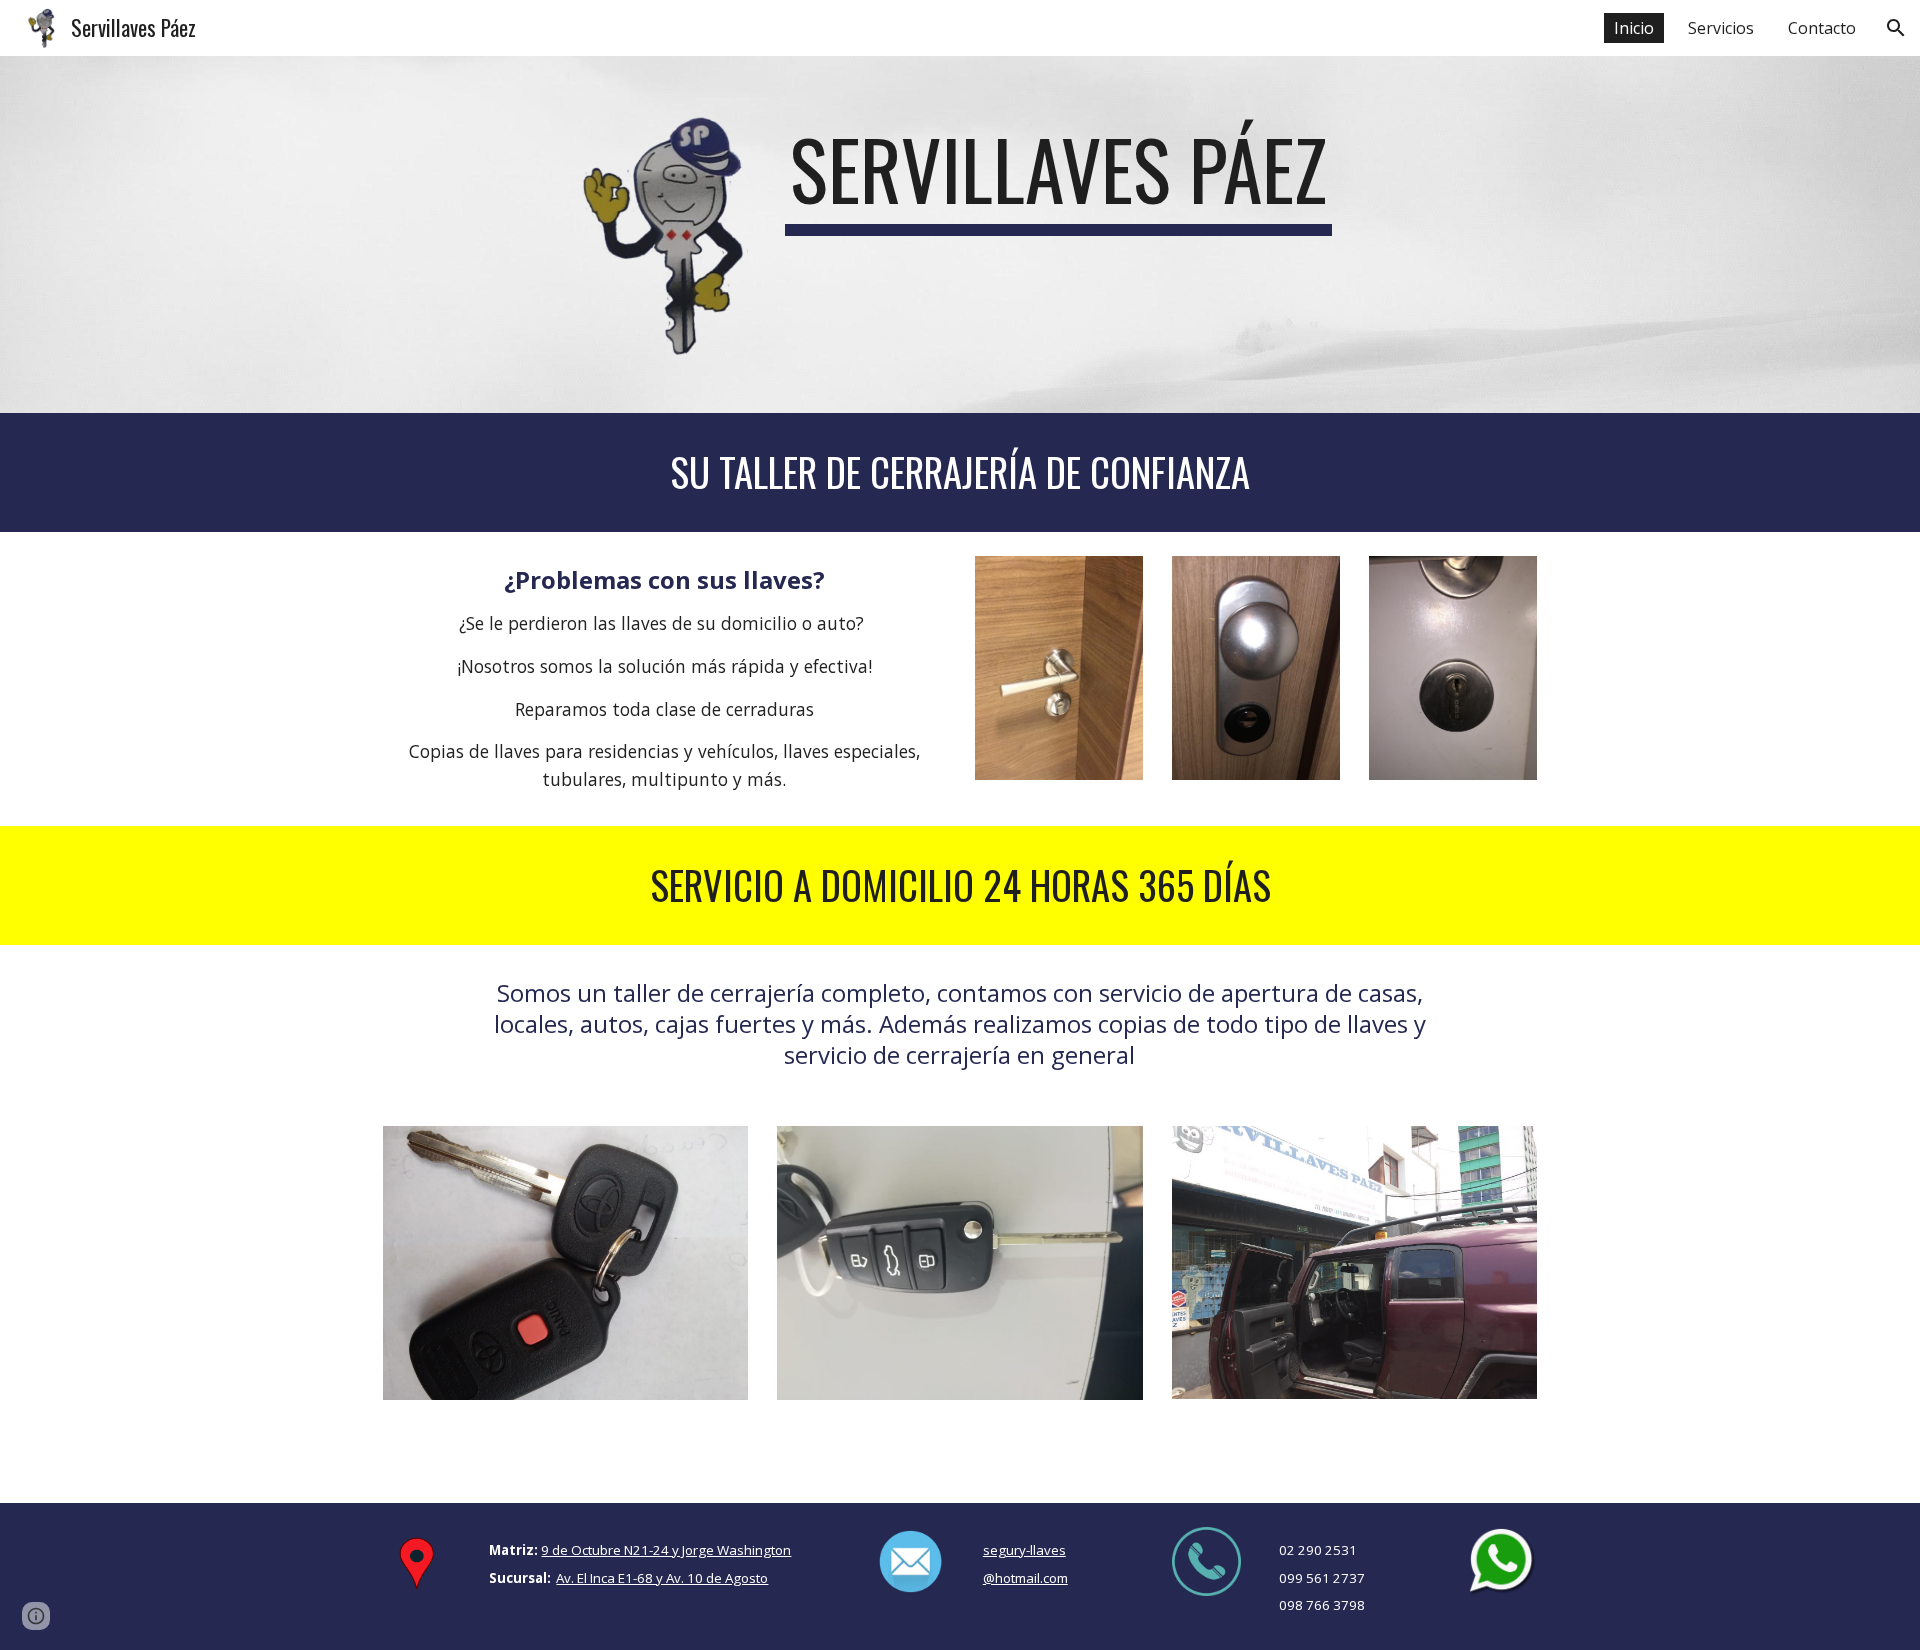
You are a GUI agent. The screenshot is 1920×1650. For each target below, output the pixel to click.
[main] (1058, 178)
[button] (1896, 28)
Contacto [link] (1822, 28)
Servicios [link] (1721, 28)
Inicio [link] (1634, 28)
